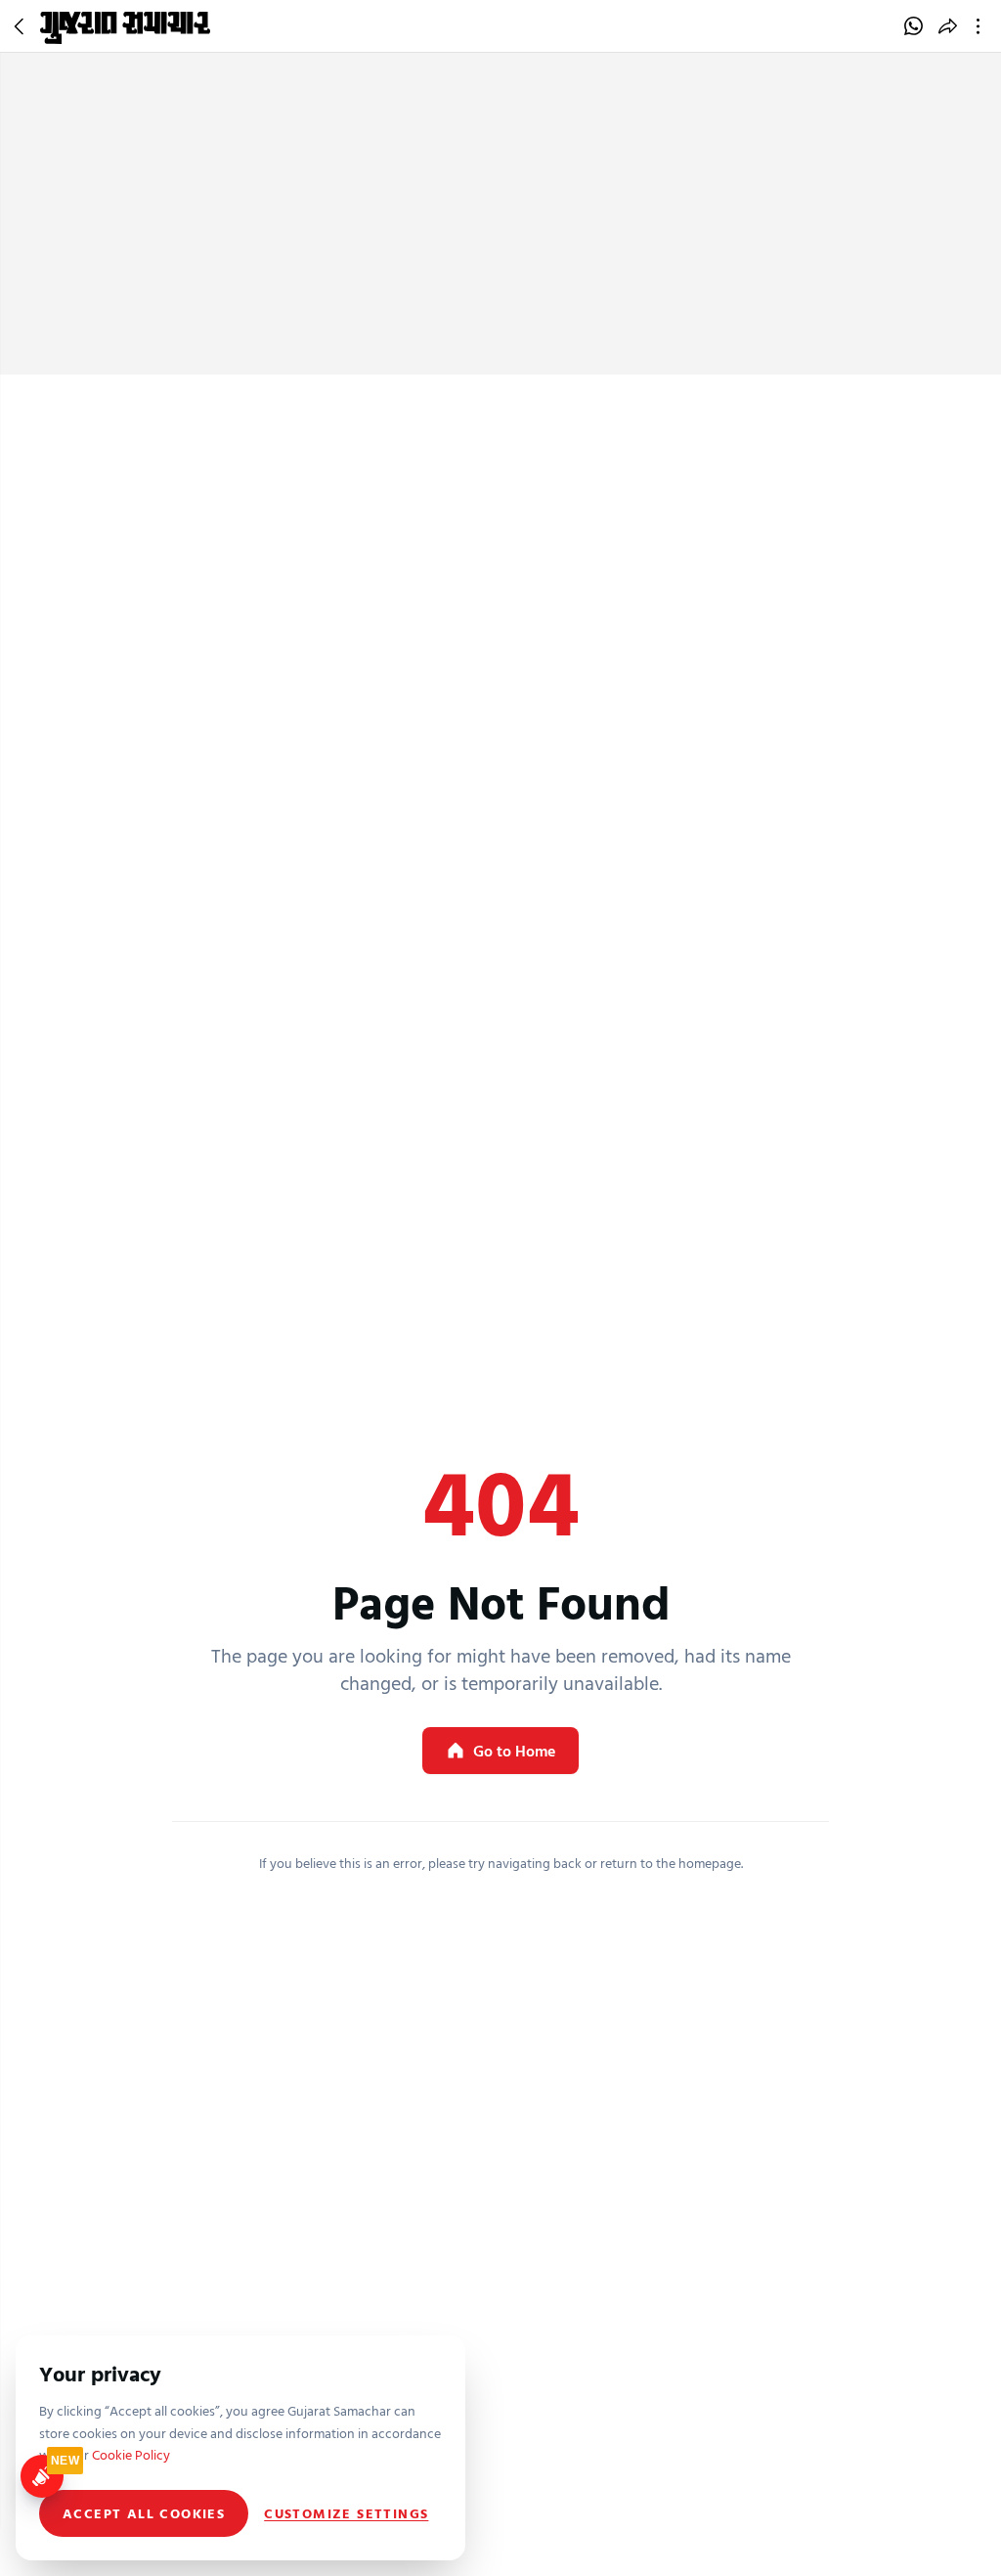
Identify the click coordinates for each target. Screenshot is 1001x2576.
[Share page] (948, 26)
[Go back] (22, 26)
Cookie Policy (131, 2454)
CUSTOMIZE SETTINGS (346, 2513)
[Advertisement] (500, 228)
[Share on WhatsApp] (914, 26)
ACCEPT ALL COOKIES (144, 2513)
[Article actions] (982, 26)
